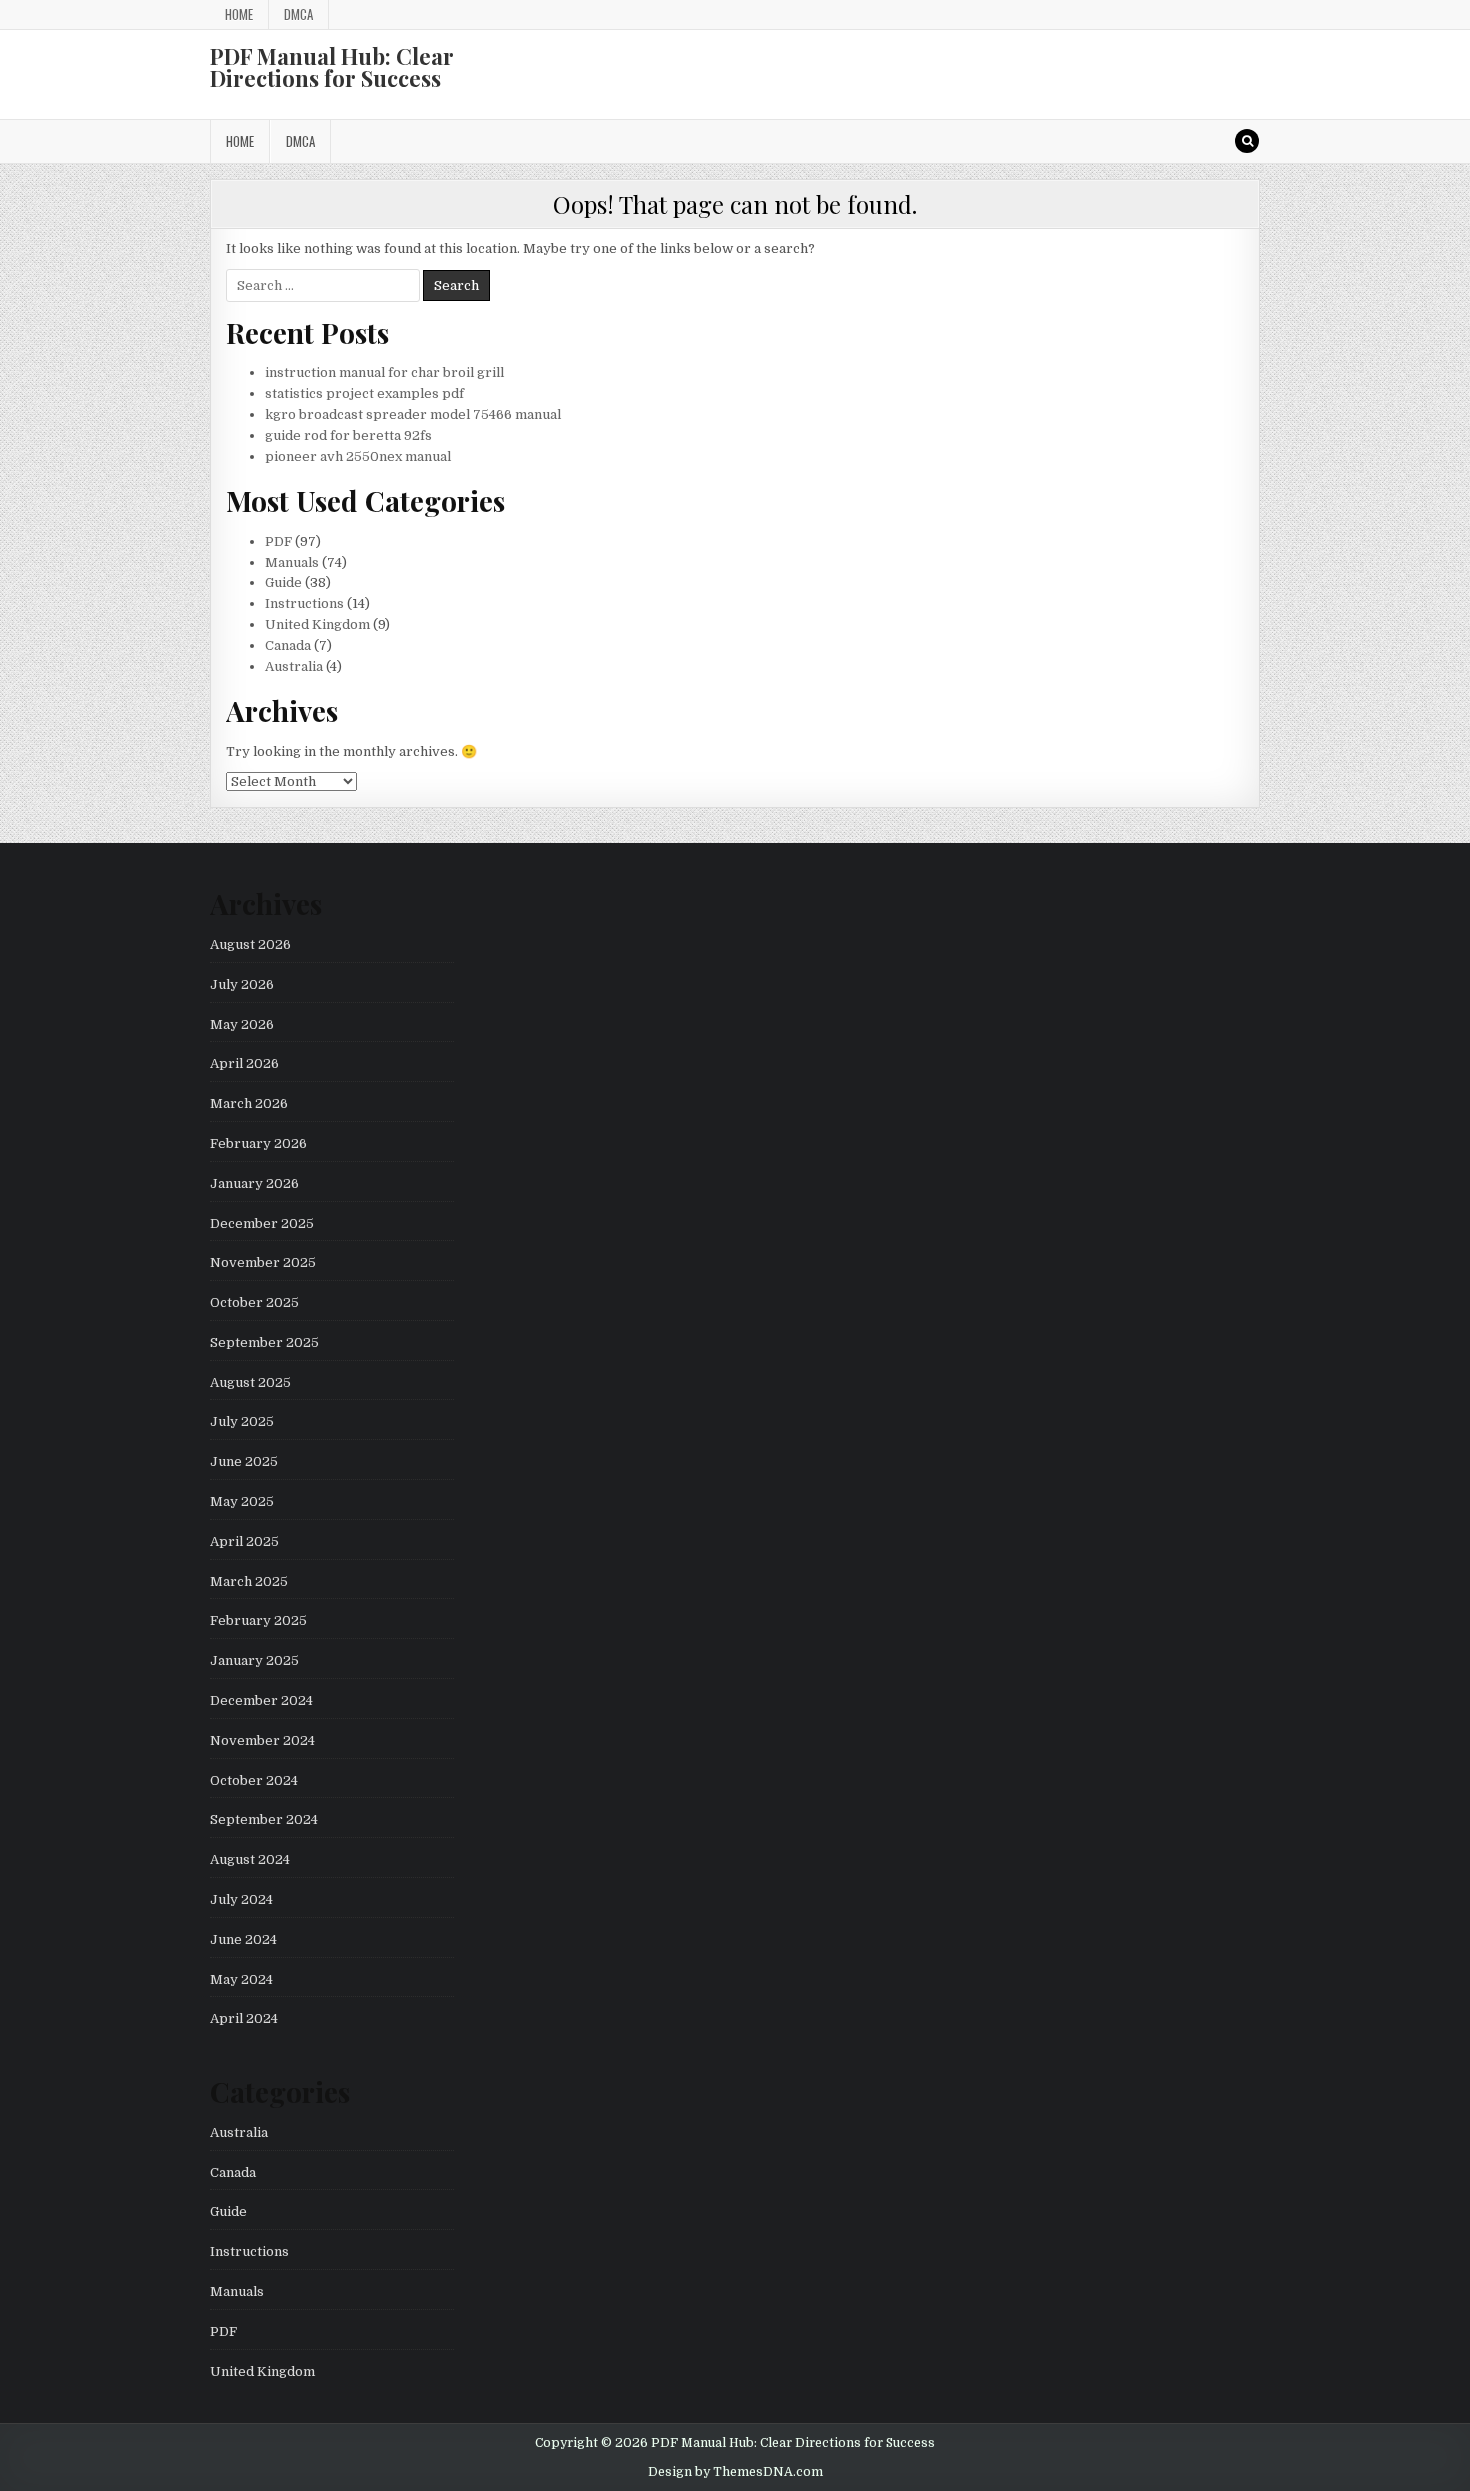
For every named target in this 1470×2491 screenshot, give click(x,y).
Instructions (304, 603)
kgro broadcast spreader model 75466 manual (413, 414)
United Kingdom (317, 624)
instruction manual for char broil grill (384, 372)
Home (239, 14)
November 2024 (262, 1740)
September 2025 (264, 1342)
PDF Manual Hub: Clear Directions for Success (332, 67)
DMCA (298, 14)
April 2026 (244, 1063)
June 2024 (243, 1939)
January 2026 (254, 1183)
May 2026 (242, 1024)
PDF (278, 541)
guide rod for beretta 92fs (348, 435)
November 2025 (263, 1262)
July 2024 (241, 1899)
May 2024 (241, 1979)
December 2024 (261, 1700)
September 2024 (264, 1819)
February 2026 (258, 1143)
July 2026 (242, 984)
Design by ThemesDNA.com (735, 2472)
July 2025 (242, 1421)
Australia (294, 666)
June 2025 (244, 1461)
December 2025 (262, 1223)
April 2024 (244, 2018)
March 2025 (249, 1581)
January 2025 (254, 1660)
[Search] (1247, 141)
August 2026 (250, 944)
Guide (283, 582)
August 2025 (250, 1382)
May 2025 (242, 1501)
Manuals (292, 562)
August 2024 (250, 1859)
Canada (288, 645)
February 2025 (258, 1620)
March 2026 (249, 1103)
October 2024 (254, 1780)
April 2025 (244, 1541)
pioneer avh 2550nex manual (358, 456)
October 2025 (254, 1302)
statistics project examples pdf (364, 393)
